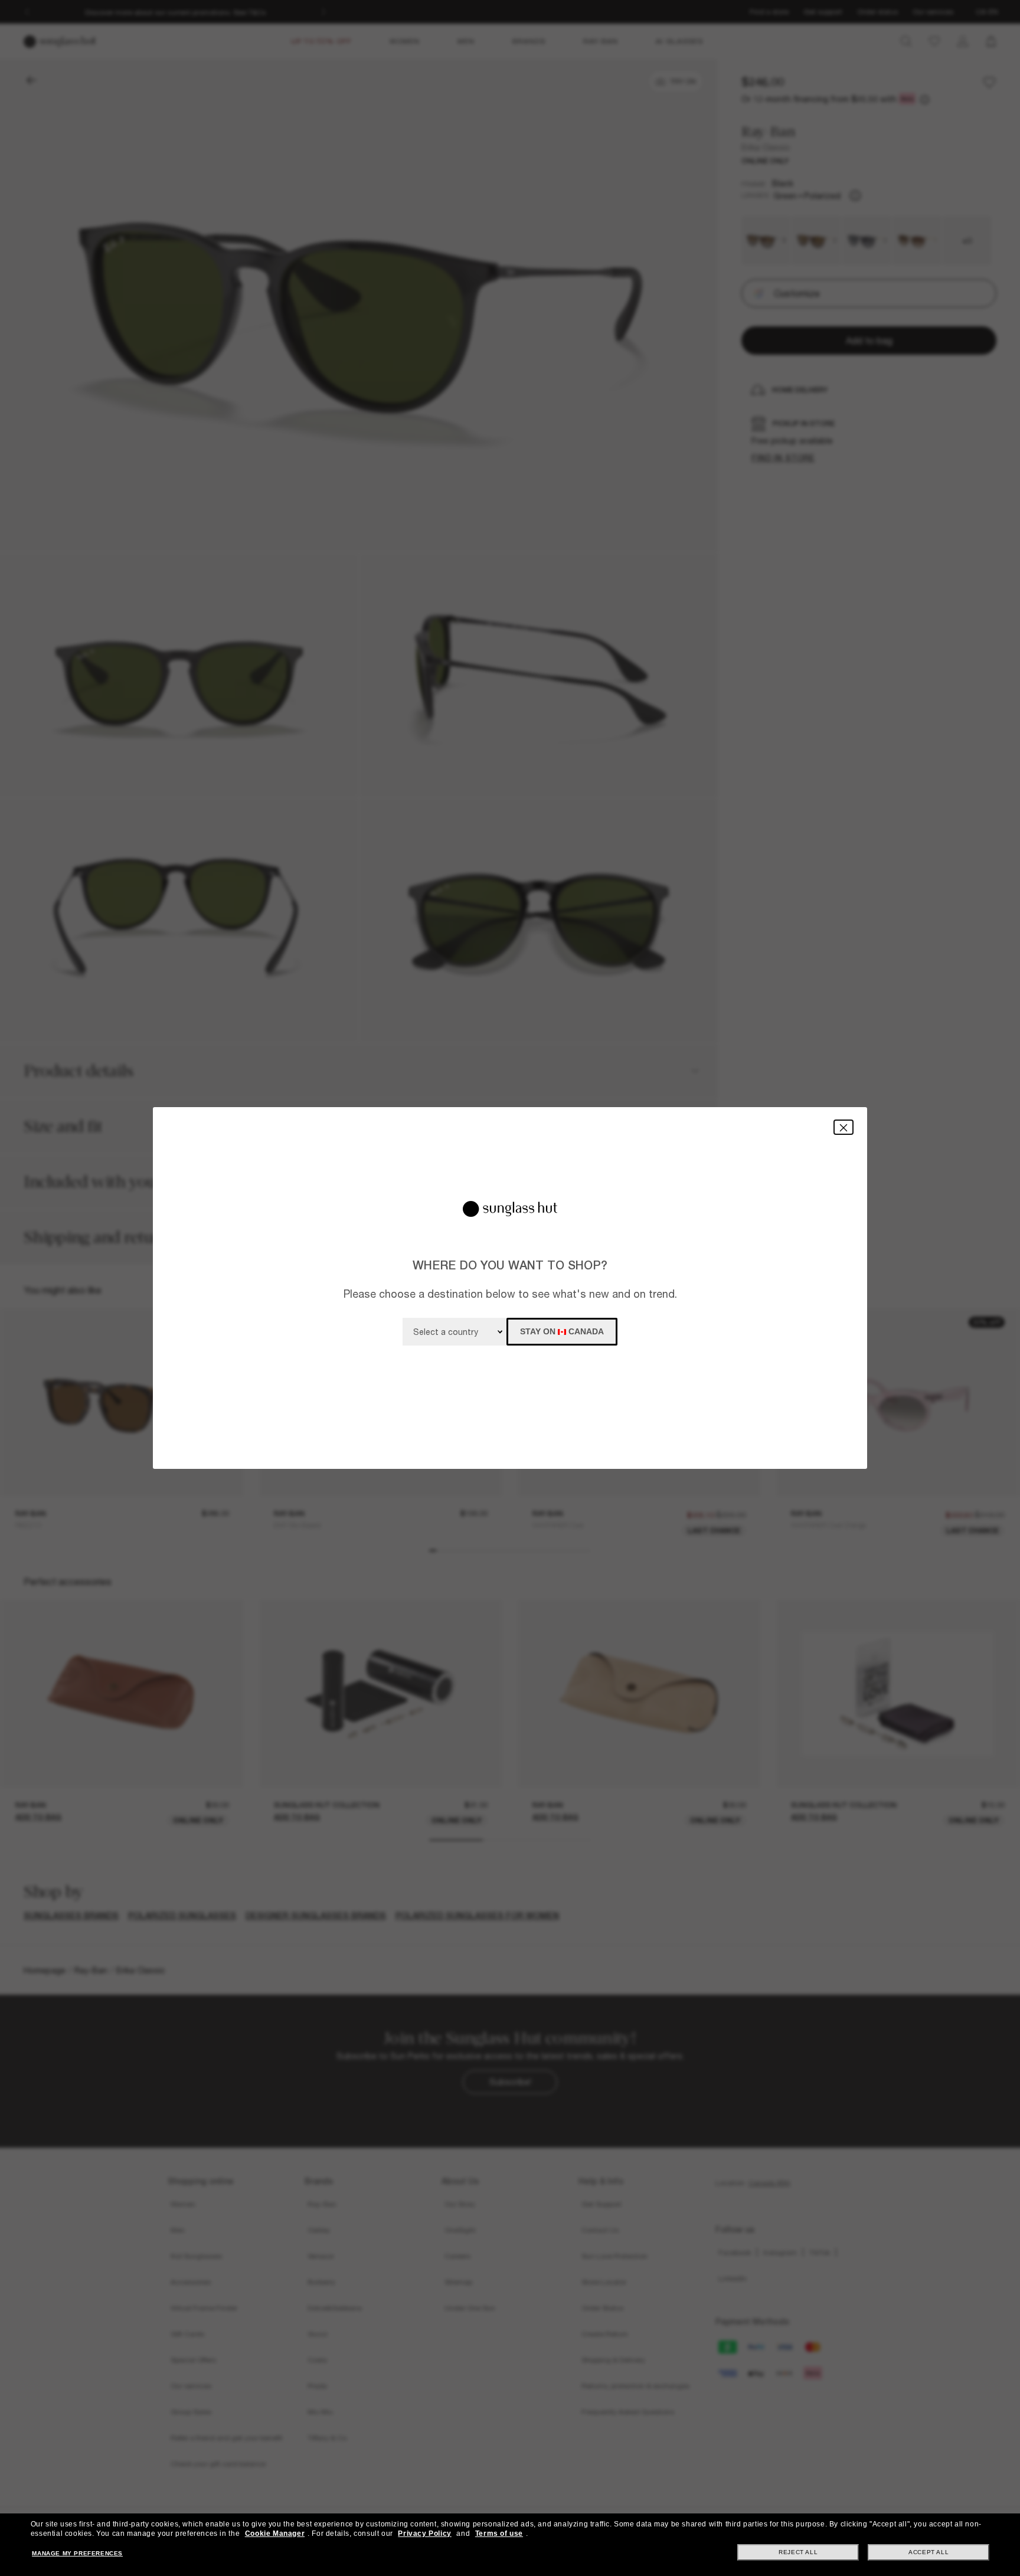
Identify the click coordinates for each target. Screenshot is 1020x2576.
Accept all (929, 2552)
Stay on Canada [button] (562, 1331)
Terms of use (499, 2534)
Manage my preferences (77, 2553)
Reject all (798, 2552)
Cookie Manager (275, 2534)
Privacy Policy (424, 2534)
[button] (844, 1127)
